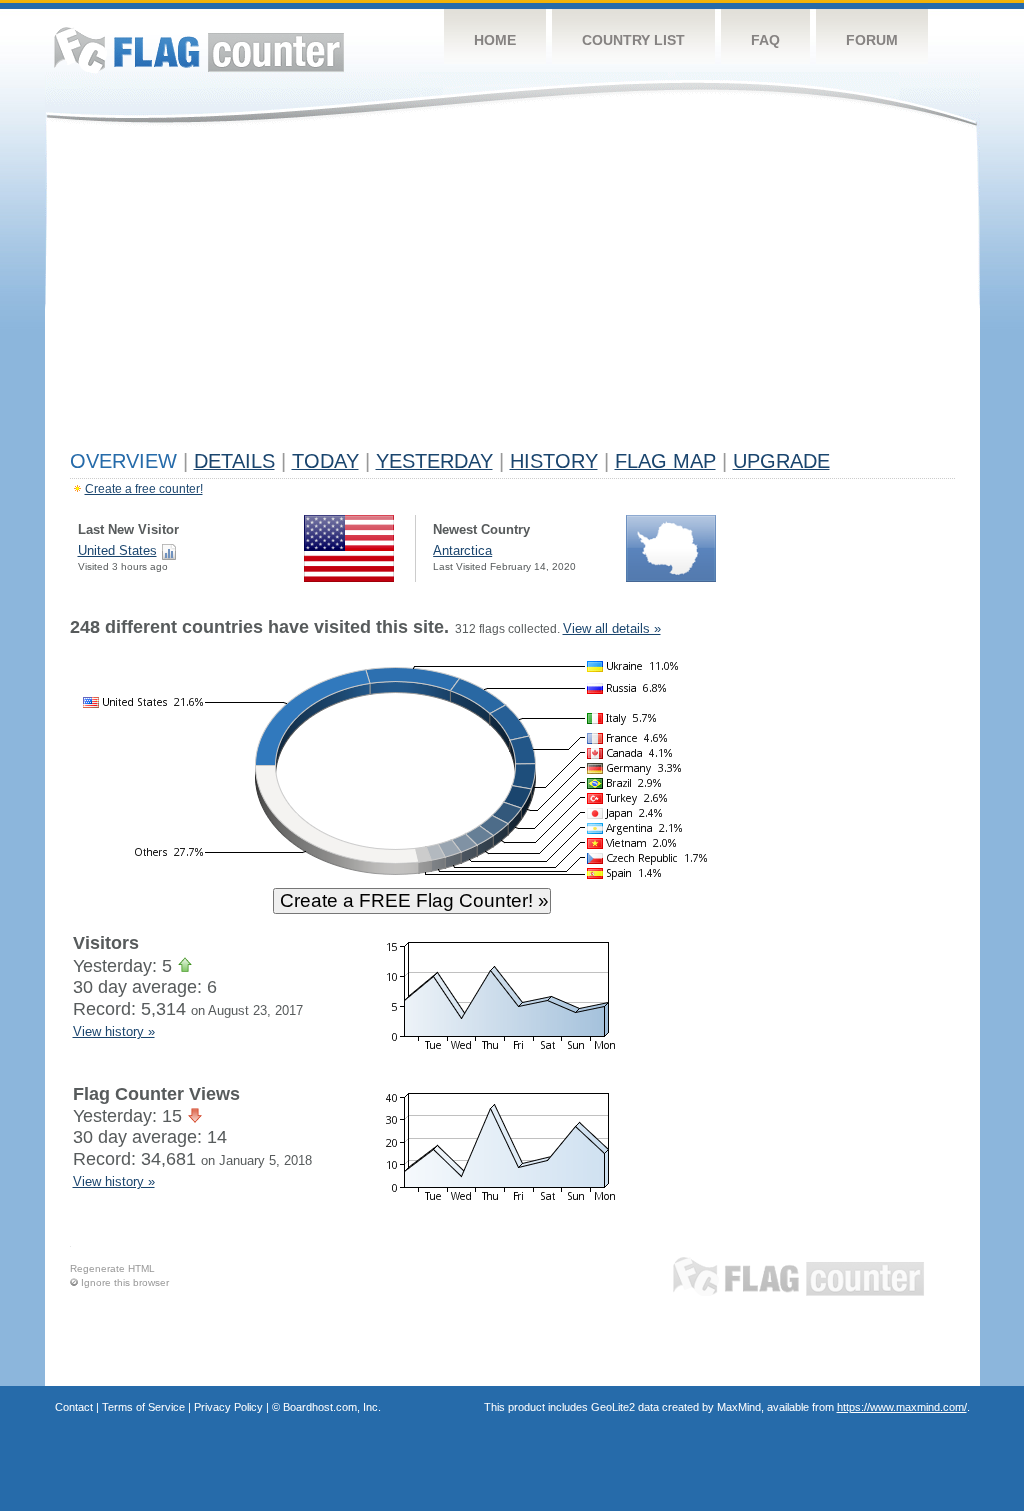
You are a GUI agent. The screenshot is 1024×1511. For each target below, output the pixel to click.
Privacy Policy (228, 1407)
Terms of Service (143, 1407)
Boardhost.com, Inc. (332, 1407)
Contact (74, 1407)
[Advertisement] (512, 292)
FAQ (765, 40)
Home (495, 40)
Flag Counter (199, 49)
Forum (872, 40)
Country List (633, 40)
